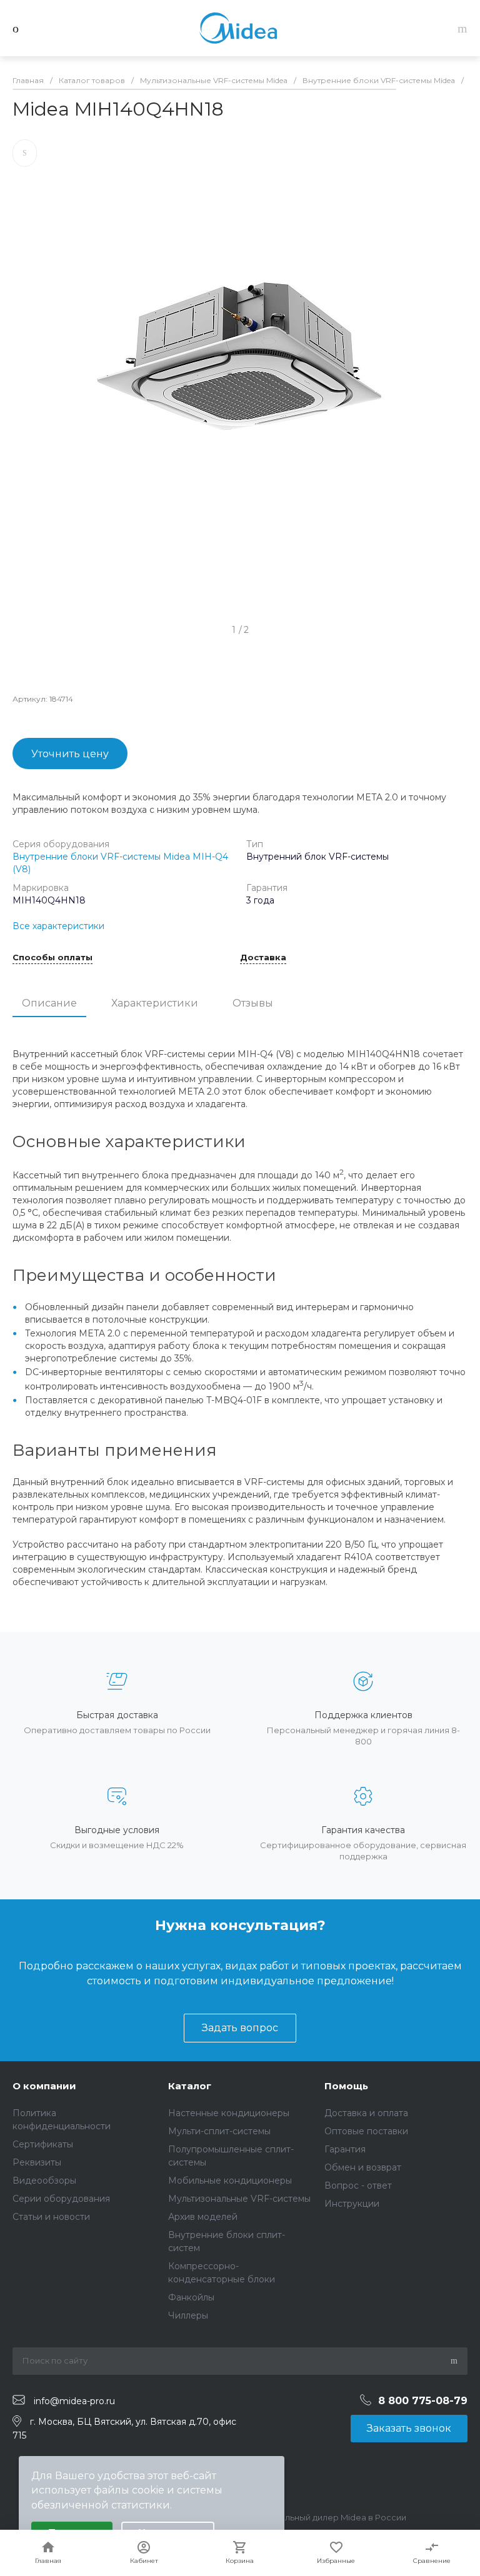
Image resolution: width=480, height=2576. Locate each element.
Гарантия (345, 2149)
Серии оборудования (61, 2199)
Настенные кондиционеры (229, 2113)
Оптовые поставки (366, 2131)
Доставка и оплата (366, 2113)
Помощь (346, 2086)
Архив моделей (203, 2217)
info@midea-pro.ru (74, 2400)
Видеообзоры (44, 2181)
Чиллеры (188, 2315)
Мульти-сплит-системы (219, 2131)
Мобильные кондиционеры (230, 2181)
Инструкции (352, 2204)
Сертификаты (43, 2144)
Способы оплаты (52, 958)
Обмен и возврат (363, 2167)
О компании (44, 2086)
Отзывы (253, 1003)
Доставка (263, 958)
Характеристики (155, 1003)
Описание (49, 1003)
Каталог (190, 2086)
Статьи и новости (51, 2217)
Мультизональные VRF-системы (239, 2199)
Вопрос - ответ (358, 2186)
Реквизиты (37, 2162)
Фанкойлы (191, 2297)
